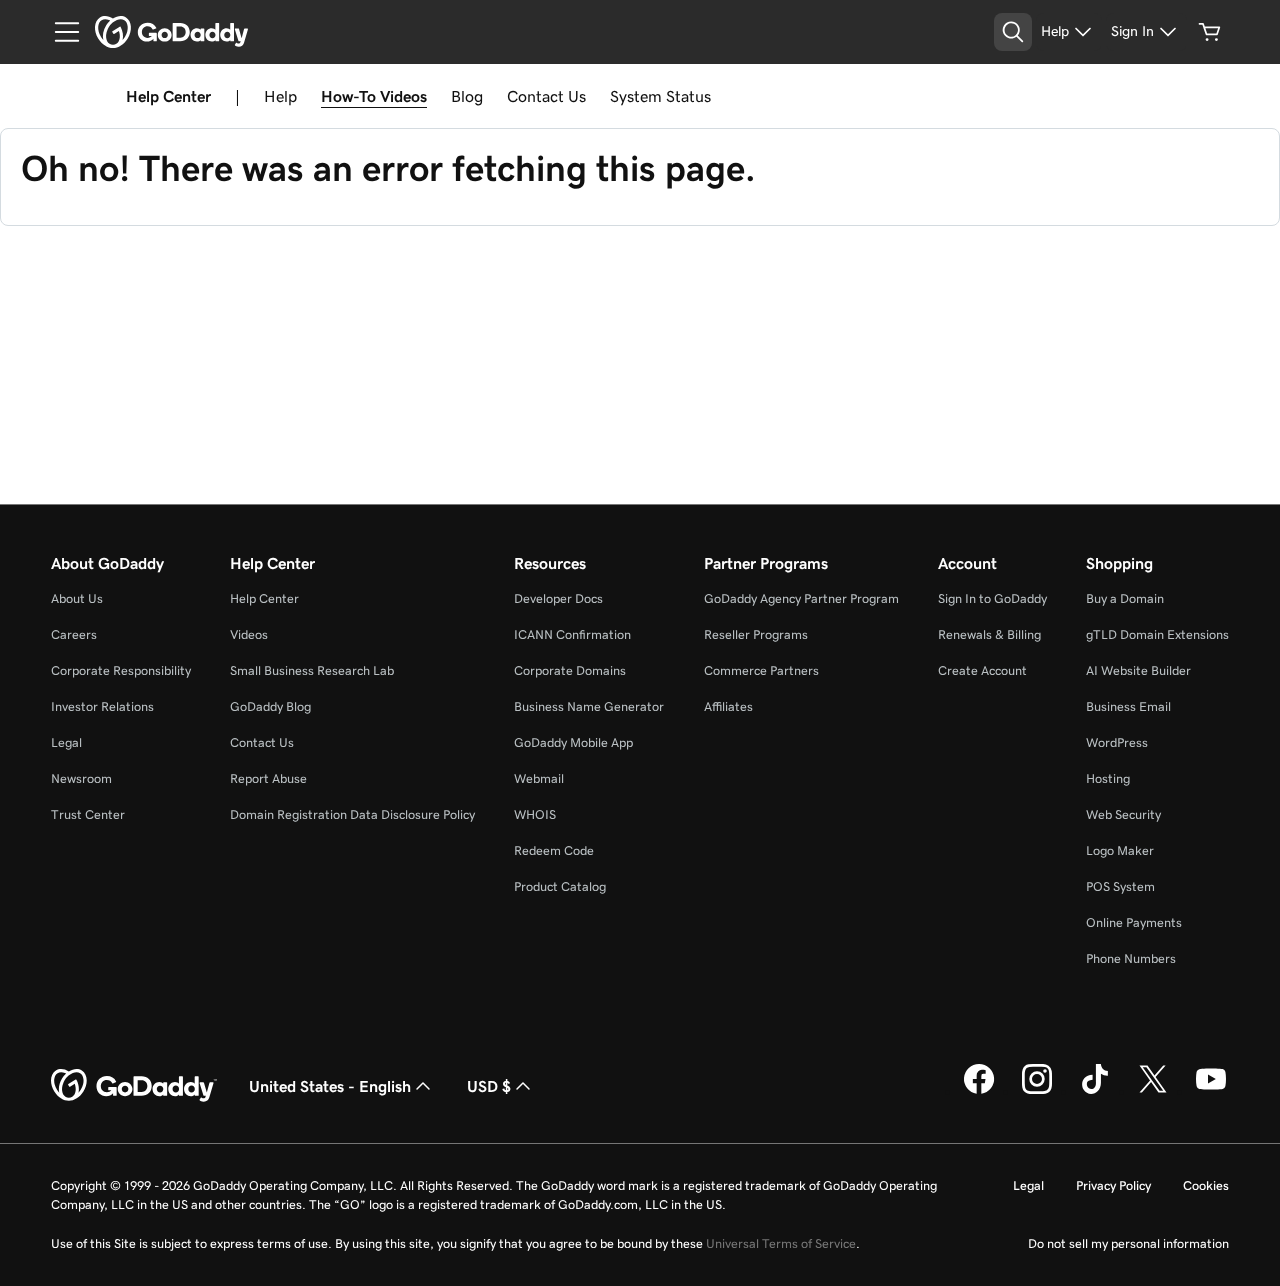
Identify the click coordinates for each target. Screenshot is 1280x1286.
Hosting (1108, 778)
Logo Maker (1120, 850)
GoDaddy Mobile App (573, 742)
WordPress (1117, 742)
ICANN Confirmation (572, 634)
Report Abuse (268, 778)
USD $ (489, 1086)
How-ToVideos (374, 96)
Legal (66, 742)
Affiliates (728, 706)
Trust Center (88, 814)
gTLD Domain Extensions (1157, 634)
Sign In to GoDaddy (992, 598)
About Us (77, 598)
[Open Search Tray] (1013, 32)
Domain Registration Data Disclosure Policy (352, 814)
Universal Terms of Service (781, 1243)
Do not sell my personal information (1128, 1243)
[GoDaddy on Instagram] (1037, 1091)
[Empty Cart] (1210, 32)
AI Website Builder (1138, 670)
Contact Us (546, 96)
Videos (249, 634)
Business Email (1128, 706)
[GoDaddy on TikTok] (1095, 1091)
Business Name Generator (589, 706)
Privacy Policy (1113, 1185)
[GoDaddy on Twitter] (1153, 1091)
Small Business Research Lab (312, 670)
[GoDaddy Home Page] (134, 1086)
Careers (74, 634)
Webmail (539, 778)
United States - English (330, 1086)
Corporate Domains (570, 670)
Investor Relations (102, 706)
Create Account (982, 670)
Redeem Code (554, 850)
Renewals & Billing (989, 634)
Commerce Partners (761, 670)
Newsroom (81, 778)
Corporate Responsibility (121, 670)
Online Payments (1134, 922)
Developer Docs (558, 598)
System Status (660, 96)
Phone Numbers (1131, 958)
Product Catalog (560, 886)
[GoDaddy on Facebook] (979, 1091)
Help (280, 96)
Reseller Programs (756, 634)
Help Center (264, 598)
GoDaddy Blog (270, 706)
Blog (467, 96)
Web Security (1123, 814)
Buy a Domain (1125, 598)
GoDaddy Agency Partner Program (801, 598)
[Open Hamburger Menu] (59, 32)
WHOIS (535, 814)
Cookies (1206, 1185)
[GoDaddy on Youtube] (1211, 1091)
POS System (1120, 886)
